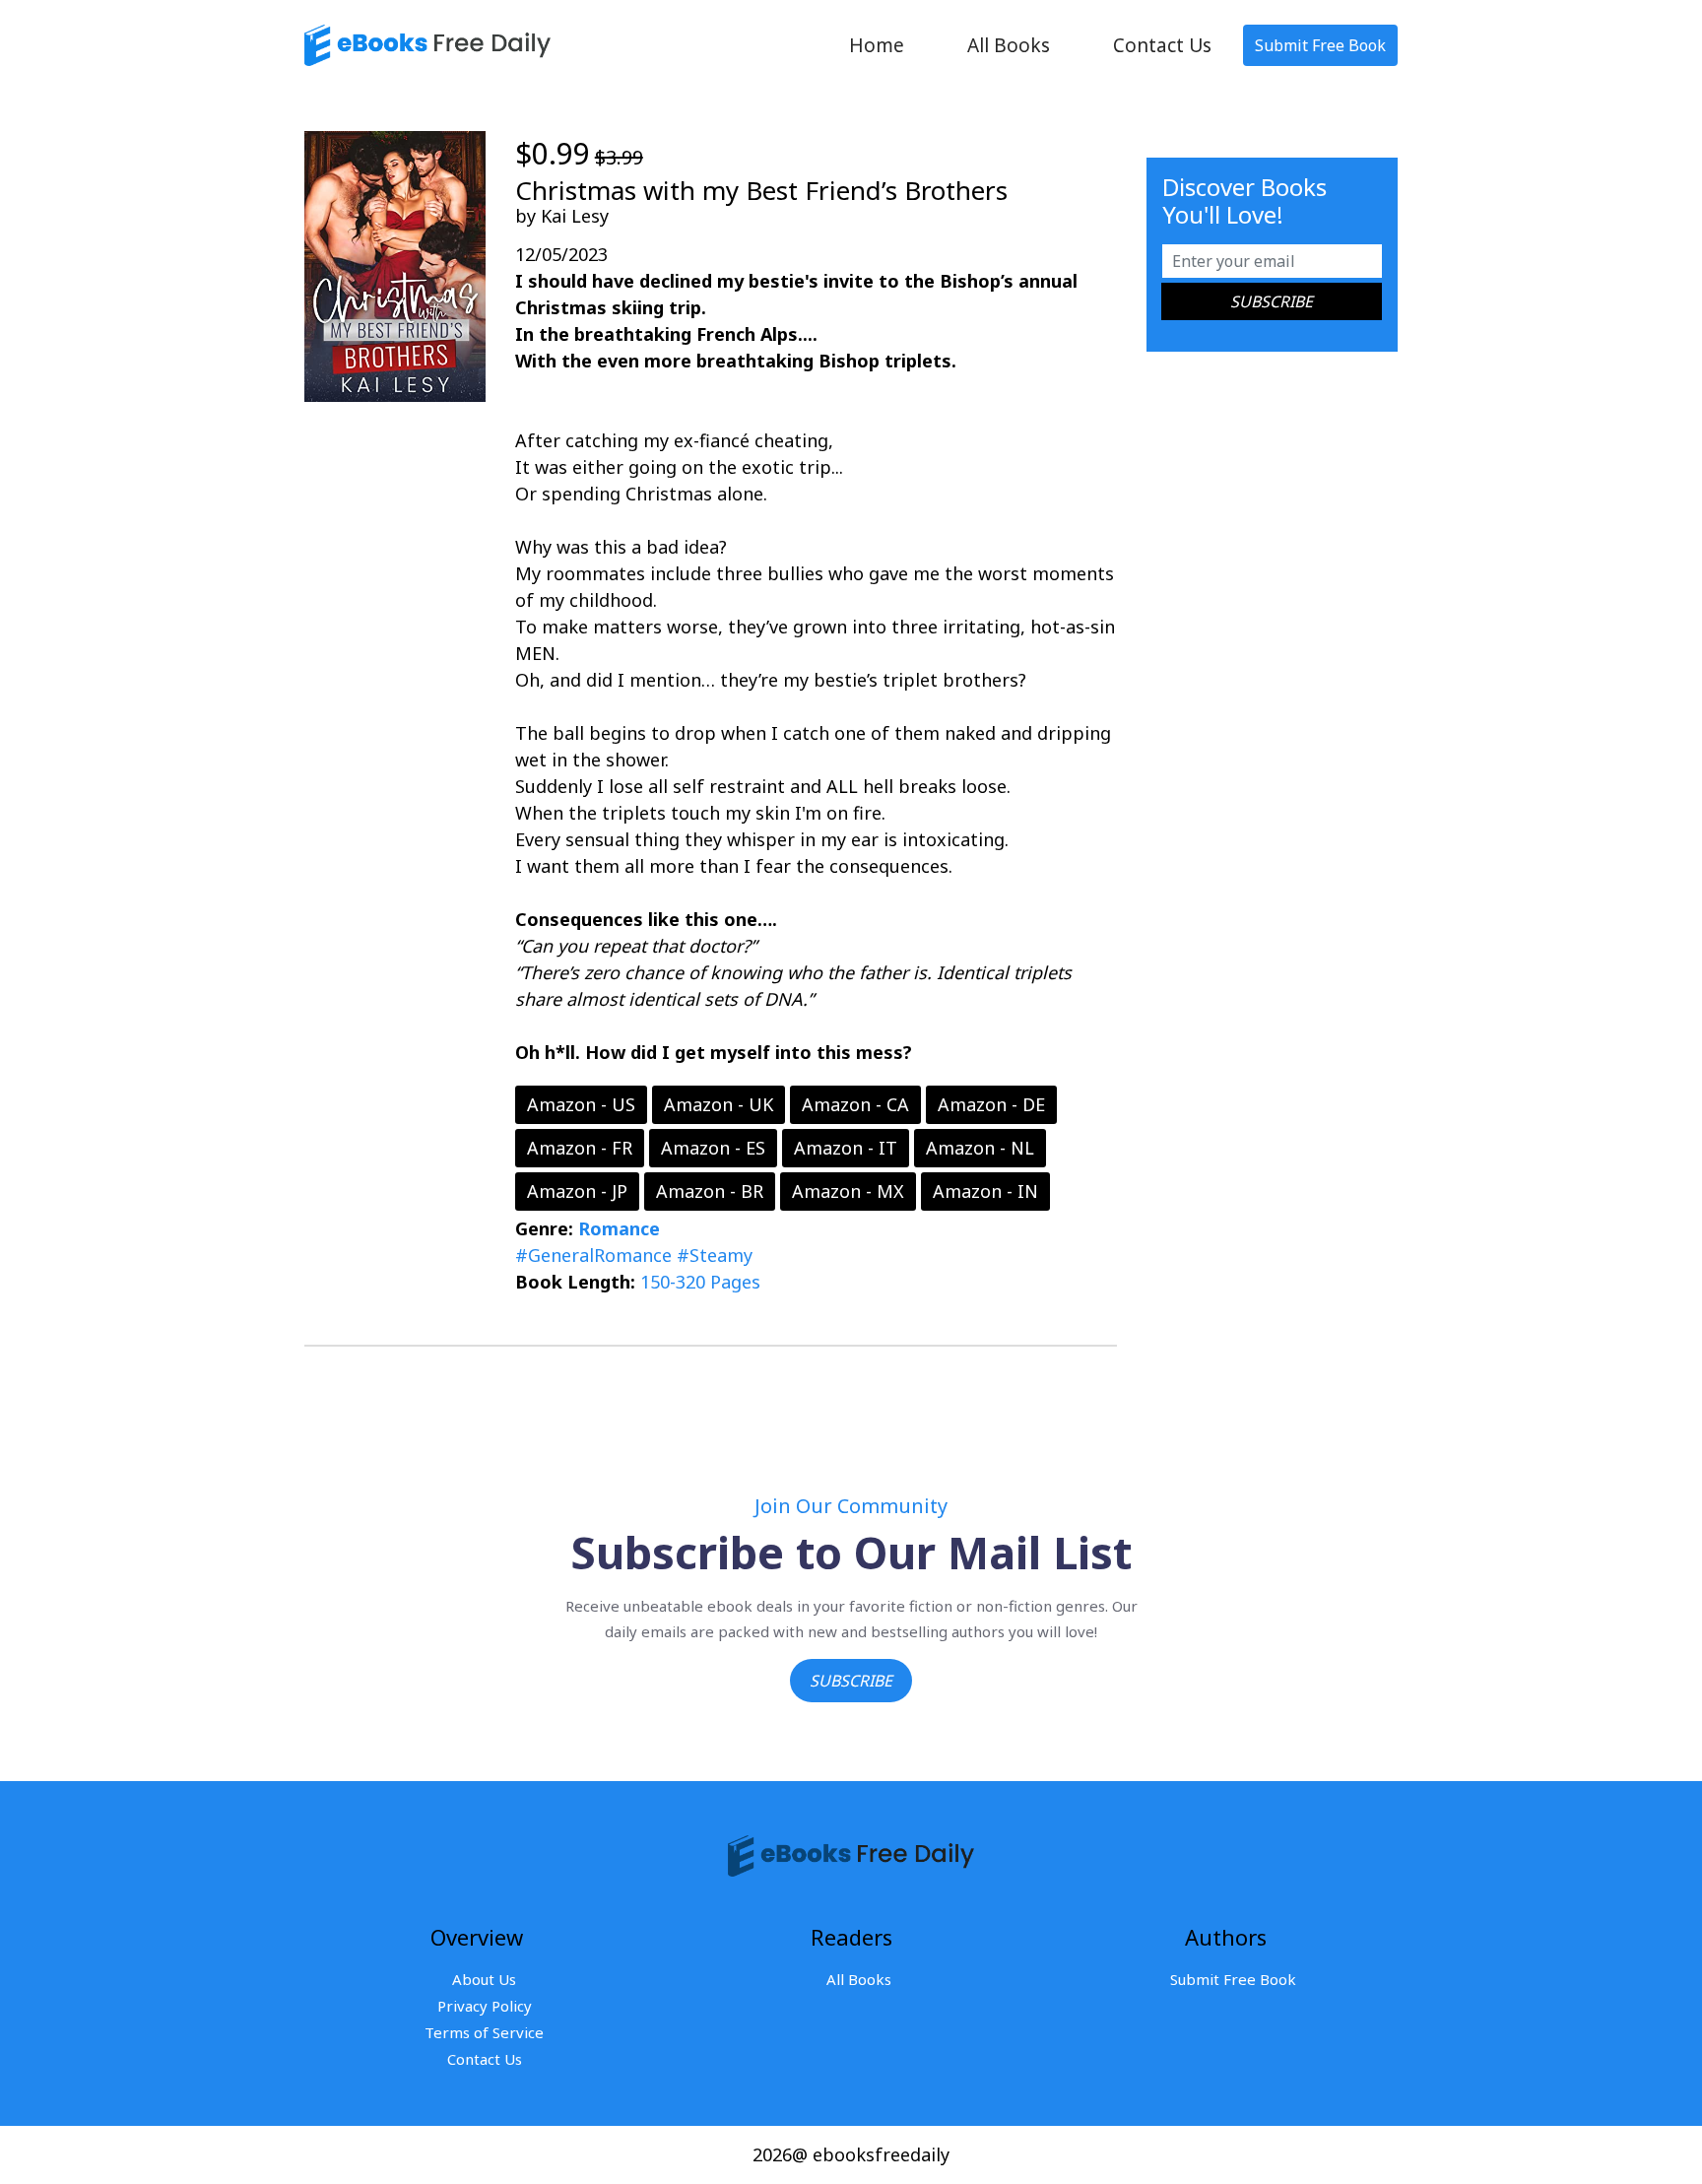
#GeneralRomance (593, 1255)
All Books (1009, 45)
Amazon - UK (719, 1104)
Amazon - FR (580, 1148)
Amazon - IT (846, 1148)
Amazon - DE (991, 1104)
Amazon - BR (710, 1191)
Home (877, 45)
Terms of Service (484, 2032)
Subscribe (851, 1681)
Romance (619, 1228)
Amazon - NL (980, 1148)
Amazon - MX (848, 1191)
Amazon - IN (985, 1191)
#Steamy (715, 1255)
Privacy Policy (485, 2006)
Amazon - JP (577, 1191)
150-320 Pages (700, 1282)
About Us (484, 1979)
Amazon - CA (855, 1104)
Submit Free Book (1320, 45)
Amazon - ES (713, 1148)
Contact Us (1162, 45)
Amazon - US (581, 1104)
